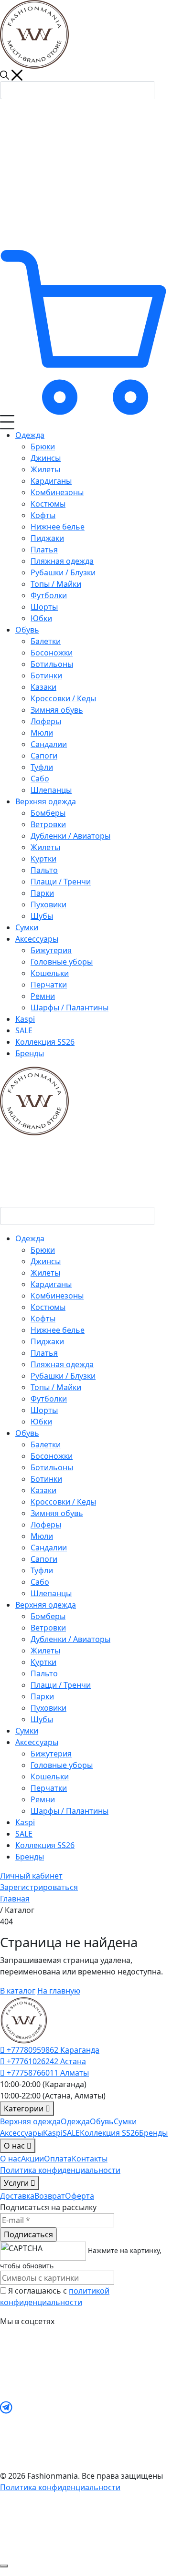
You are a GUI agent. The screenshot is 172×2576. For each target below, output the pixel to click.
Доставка (17, 2196)
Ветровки (48, 1628)
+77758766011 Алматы (47, 2073)
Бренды (30, 1857)
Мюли (42, 1536)
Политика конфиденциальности (60, 2170)
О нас (11, 2159)
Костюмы (48, 1307)
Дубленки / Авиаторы (70, 1639)
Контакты (90, 2159)
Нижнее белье (58, 1330)
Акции (32, 2159)
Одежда (75, 2121)
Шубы (42, 1719)
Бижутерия (51, 1754)
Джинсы (46, 1261)
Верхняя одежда (30, 2121)
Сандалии (49, 1548)
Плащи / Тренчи (61, 1685)
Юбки (41, 1422)
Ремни (43, 1799)
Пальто (44, 1673)
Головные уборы (62, 1765)
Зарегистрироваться (39, 1887)
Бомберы (48, 1616)
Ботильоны (52, 1467)
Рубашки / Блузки (63, 1376)
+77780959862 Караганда (52, 2050)
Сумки (27, 1731)
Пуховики (48, 1708)
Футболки (49, 1399)
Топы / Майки (56, 1387)
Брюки (43, 1250)
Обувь (102, 2121)
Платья (44, 1353)
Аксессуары (21, 2133)
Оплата (58, 2159)
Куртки (43, 1662)
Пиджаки (47, 1341)
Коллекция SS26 (45, 1845)
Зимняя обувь (57, 1513)
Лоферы (46, 1525)
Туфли (42, 1570)
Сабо (40, 1582)
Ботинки (46, 1479)
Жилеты (45, 1273)
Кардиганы (51, 1284)
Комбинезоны (57, 1296)
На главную (59, 1991)
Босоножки (52, 1456)
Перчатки (49, 1788)
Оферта (80, 2196)
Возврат (50, 2196)
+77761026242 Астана (45, 2061)
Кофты (43, 1319)
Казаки (43, 1490)
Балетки (46, 1444)
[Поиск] (163, 88)
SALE (24, 1834)
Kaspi (25, 1822)
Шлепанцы (51, 1593)
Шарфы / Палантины (70, 1811)
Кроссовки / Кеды (63, 1502)
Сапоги (44, 1559)
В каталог (18, 1991)
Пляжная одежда (62, 1364)
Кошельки (50, 1776)
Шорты (44, 1410)
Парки (42, 1696)
